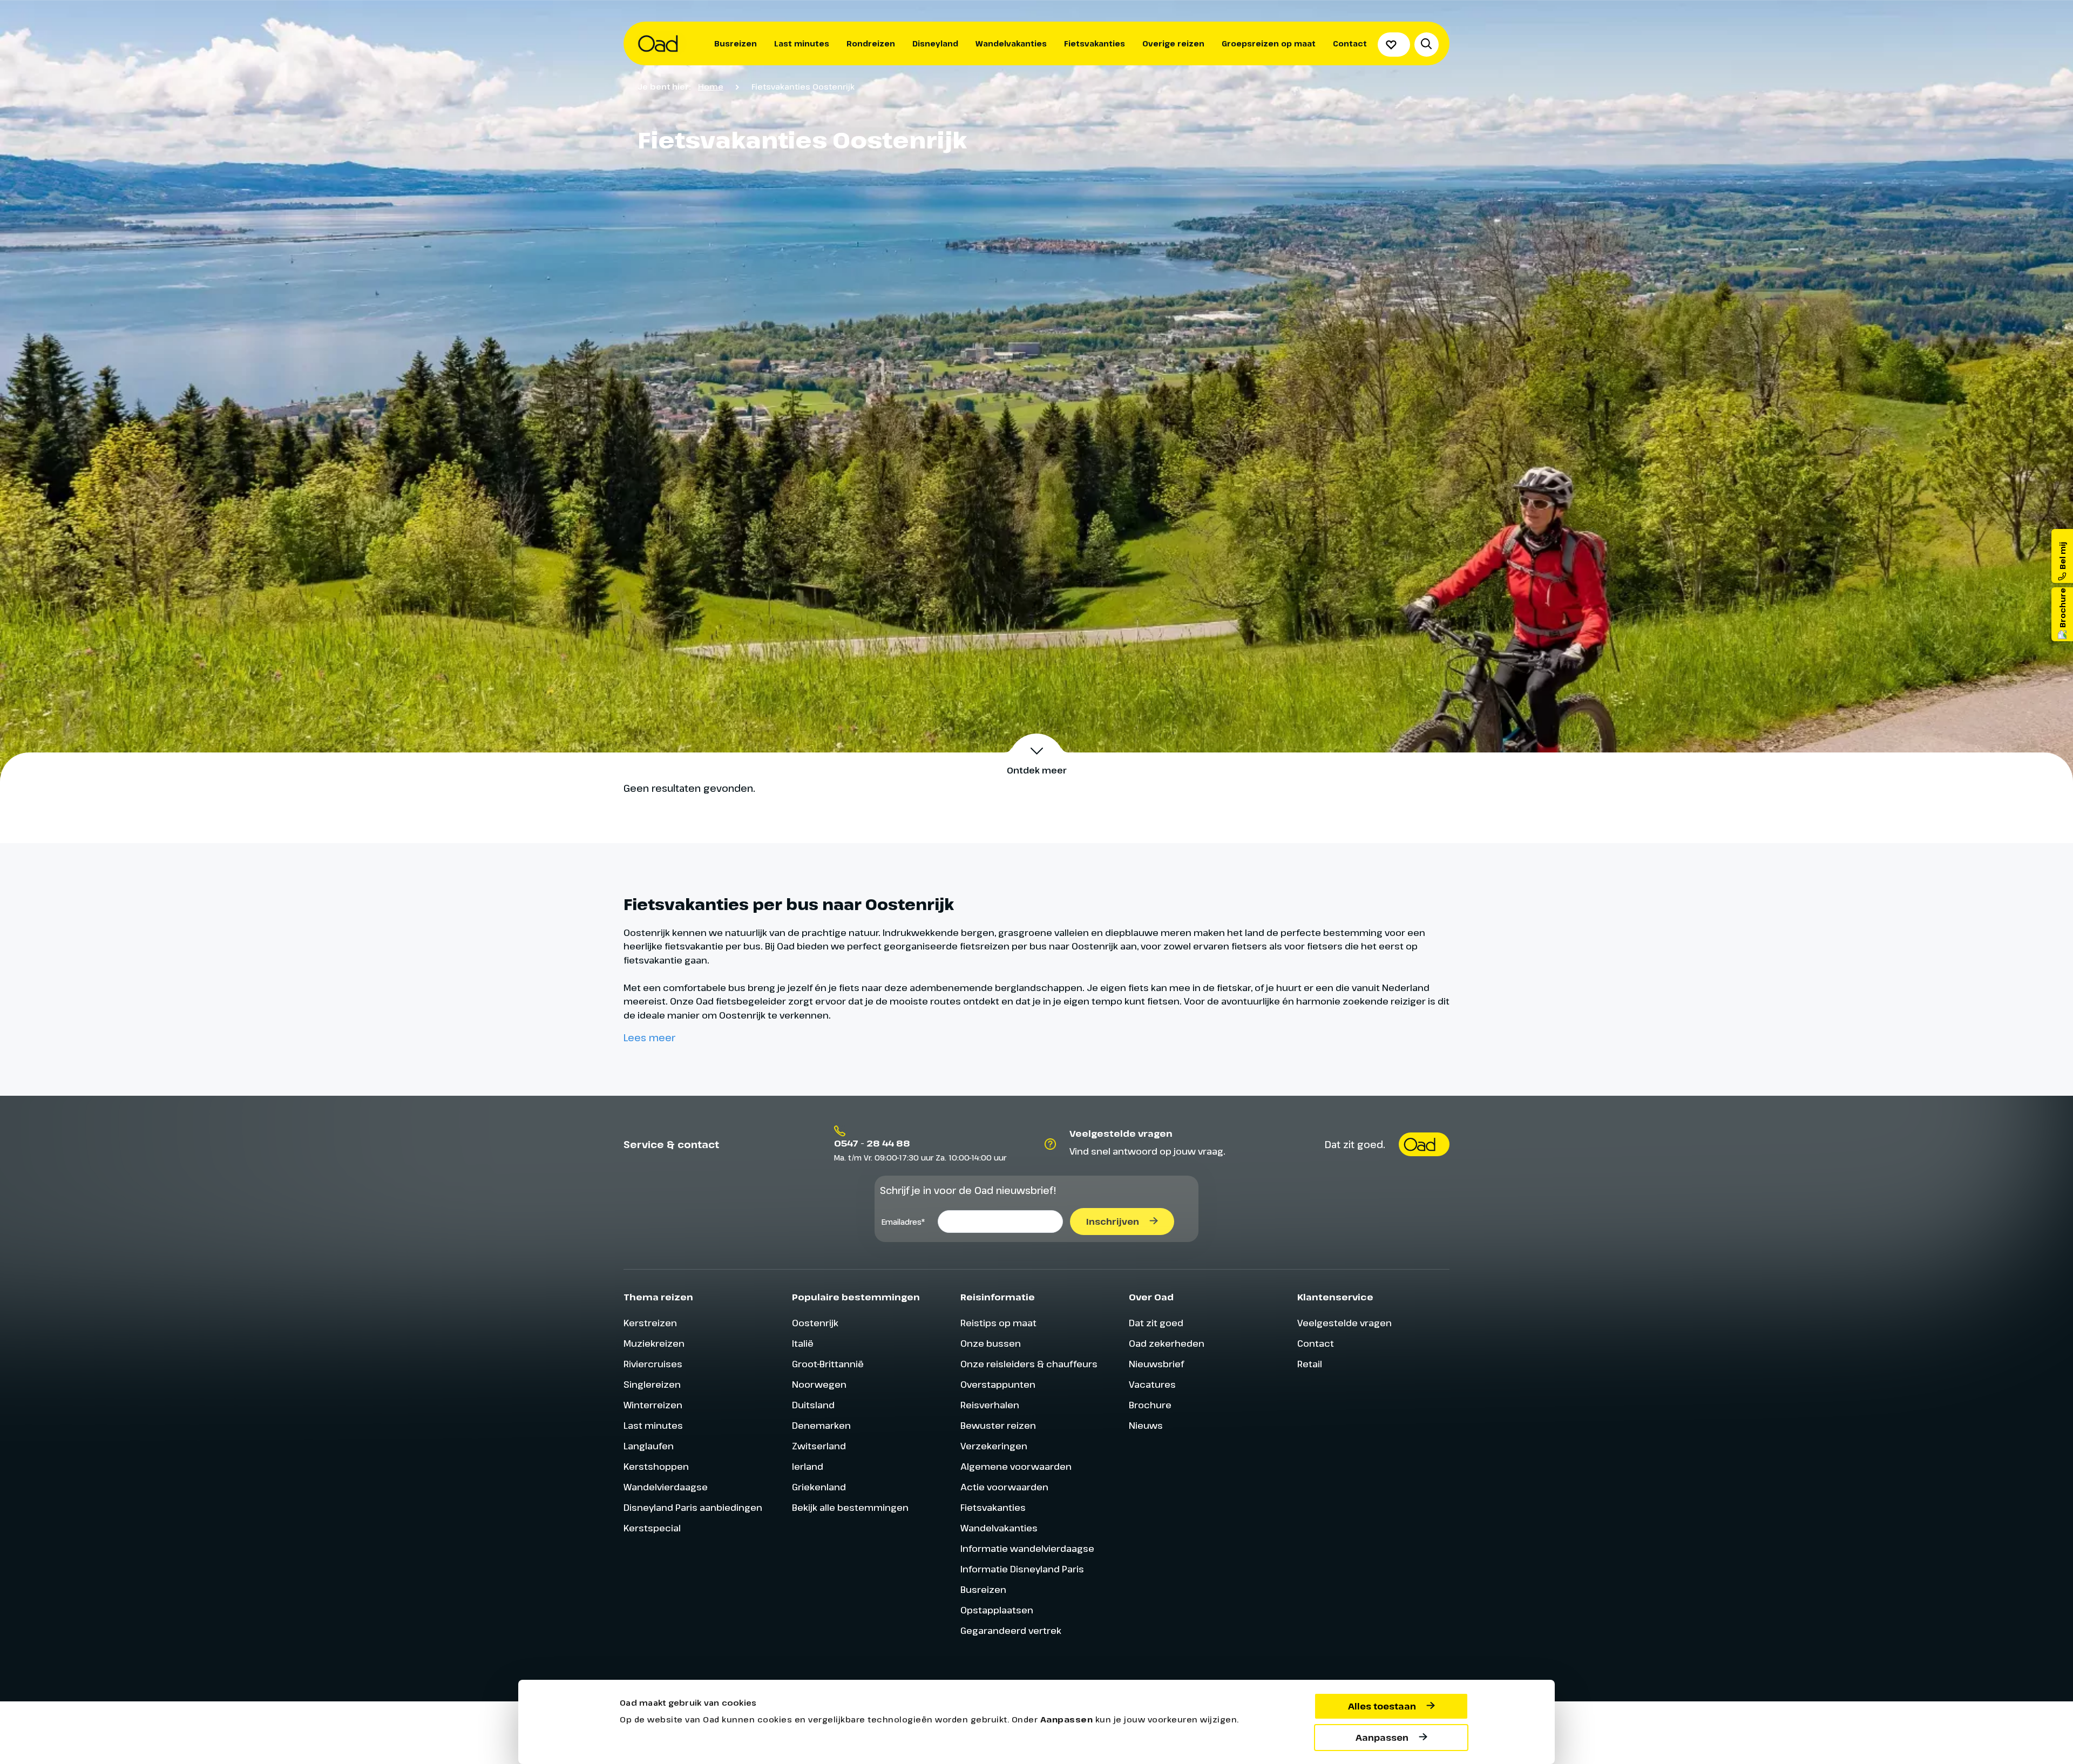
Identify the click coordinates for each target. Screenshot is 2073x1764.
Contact (1350, 43)
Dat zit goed (1156, 1323)
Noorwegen (819, 1384)
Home (711, 86)
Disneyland (935, 43)
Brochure (1150, 1405)
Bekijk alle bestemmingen (850, 1507)
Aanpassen (1382, 1738)
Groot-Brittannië (828, 1364)
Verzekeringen (994, 1446)
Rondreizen (871, 43)
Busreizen (736, 43)
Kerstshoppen (656, 1466)
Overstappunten (998, 1384)
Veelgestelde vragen (1344, 1323)
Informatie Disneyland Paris (1022, 1569)
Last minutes (802, 43)
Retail (1310, 1364)
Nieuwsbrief (1156, 1364)
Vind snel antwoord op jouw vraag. (1147, 1151)
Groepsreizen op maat (1269, 43)
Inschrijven (1113, 1222)
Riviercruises (653, 1364)
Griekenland (819, 1487)
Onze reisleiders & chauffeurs (1029, 1364)
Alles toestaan (1382, 1706)
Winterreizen (653, 1405)
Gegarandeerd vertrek (1011, 1630)
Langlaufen (649, 1446)
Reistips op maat (998, 1323)
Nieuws (1146, 1425)
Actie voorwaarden (1004, 1487)
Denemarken (821, 1425)
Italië (803, 1343)
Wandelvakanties (1011, 43)
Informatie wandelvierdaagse (1027, 1548)
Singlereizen (652, 1384)
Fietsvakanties (1095, 43)
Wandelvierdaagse (666, 1487)
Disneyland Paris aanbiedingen (693, 1507)
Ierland (808, 1466)
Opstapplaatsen (997, 1610)
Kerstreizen (650, 1323)
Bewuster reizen (998, 1425)
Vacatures (1152, 1384)
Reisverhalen (990, 1405)
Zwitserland (819, 1446)
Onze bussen (991, 1343)
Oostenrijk (815, 1323)
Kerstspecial (652, 1528)
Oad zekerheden (1167, 1343)
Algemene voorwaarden (1016, 1466)
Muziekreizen (654, 1343)
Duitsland (813, 1405)
